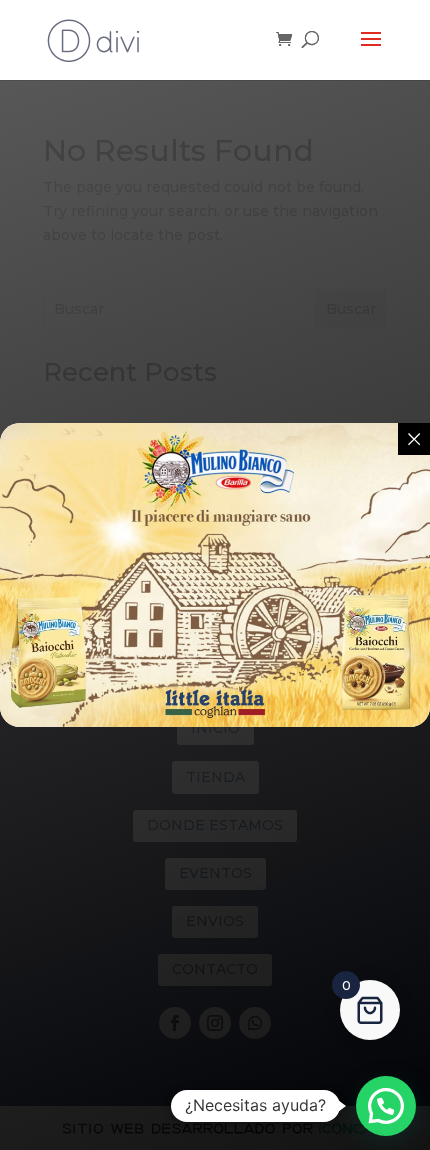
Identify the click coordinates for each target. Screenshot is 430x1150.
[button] (386, 1106)
